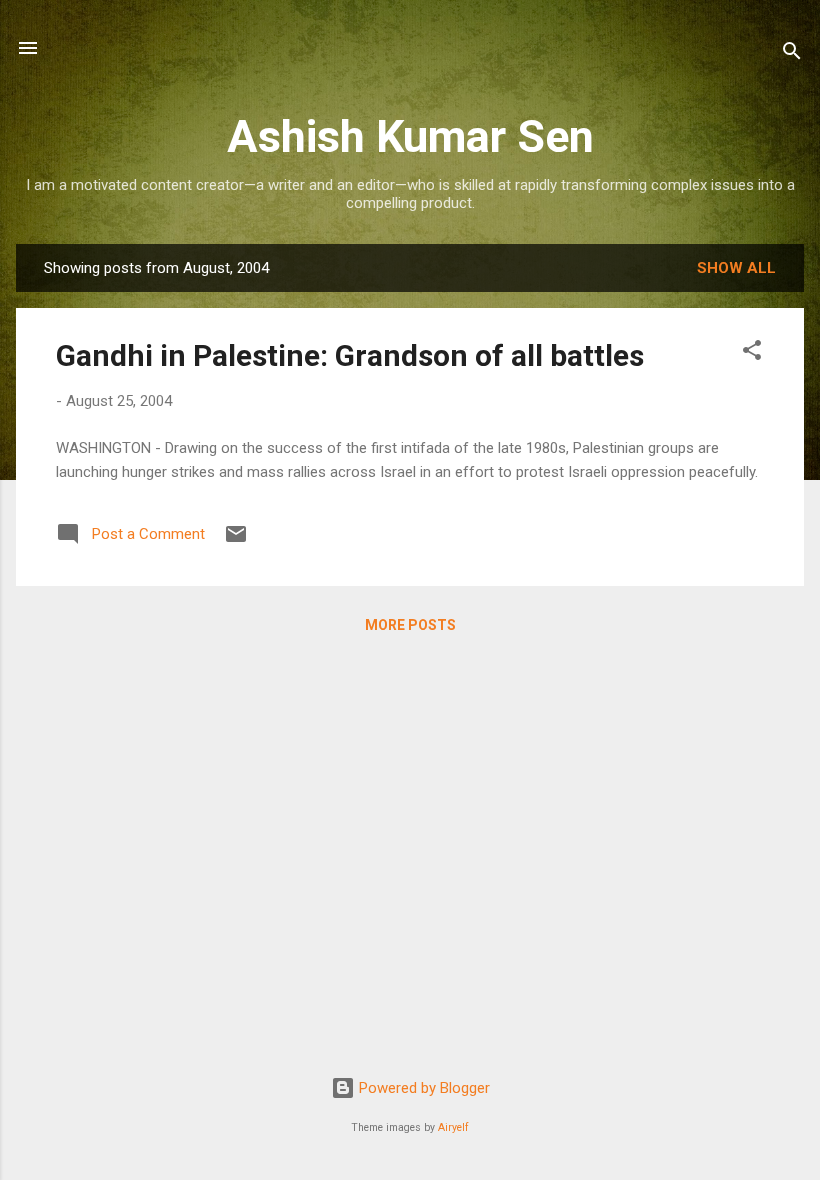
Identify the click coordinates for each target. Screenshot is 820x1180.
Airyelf (453, 1127)
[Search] (792, 54)
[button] (752, 353)
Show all (736, 268)
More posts (410, 625)
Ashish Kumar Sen (410, 136)
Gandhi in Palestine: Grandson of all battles (350, 355)
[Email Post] (236, 541)
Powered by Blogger (422, 1088)
